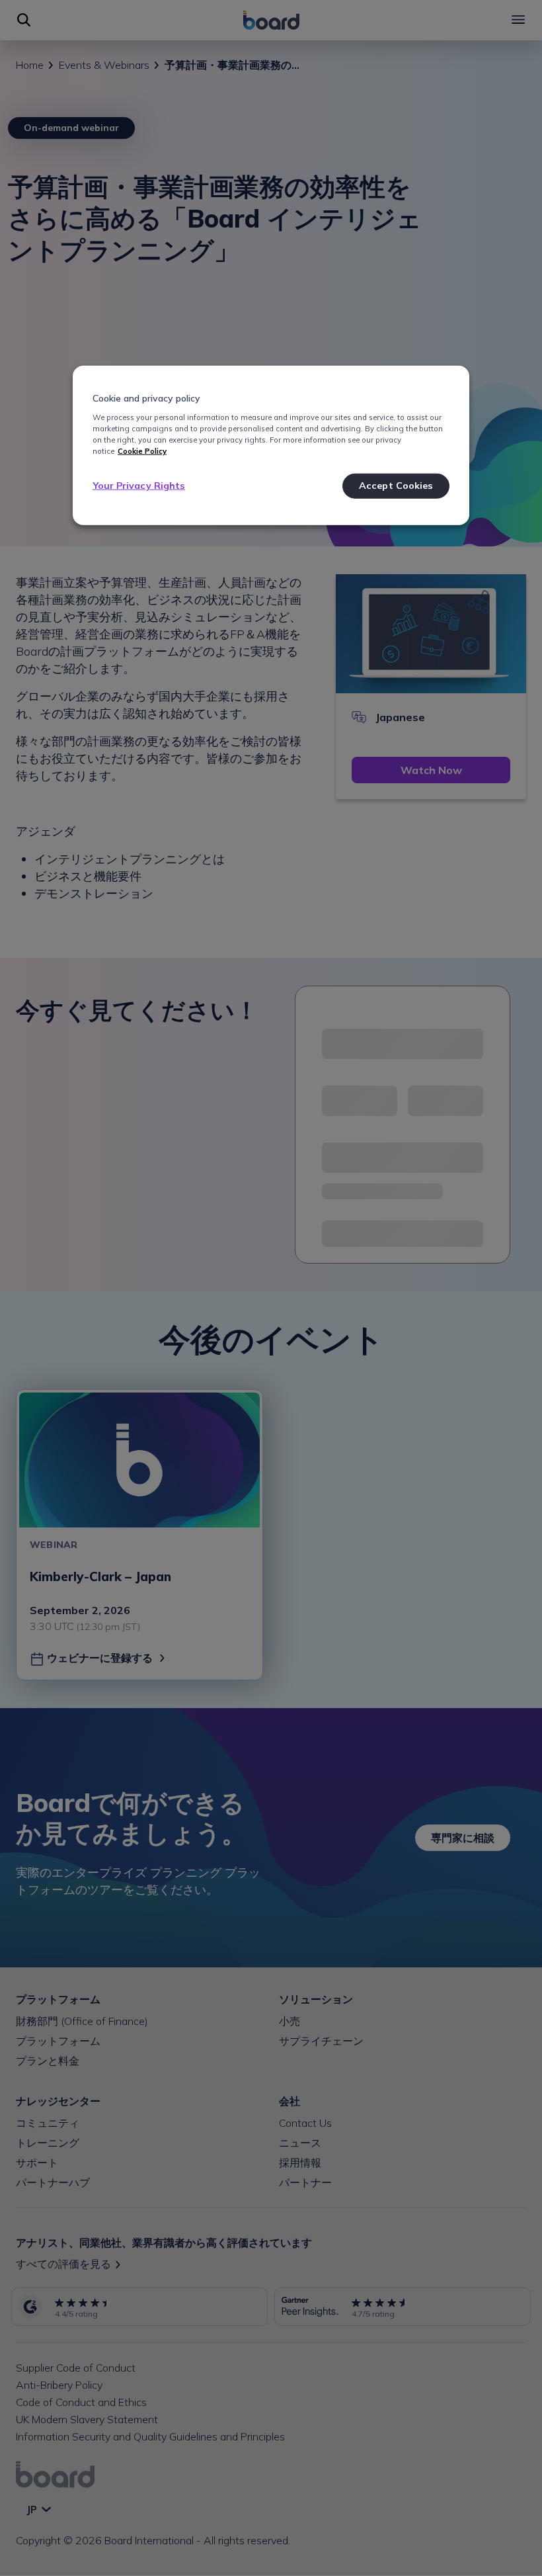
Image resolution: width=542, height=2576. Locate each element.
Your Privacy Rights (139, 486)
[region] (271, 446)
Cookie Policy (142, 451)
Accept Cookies (396, 486)
